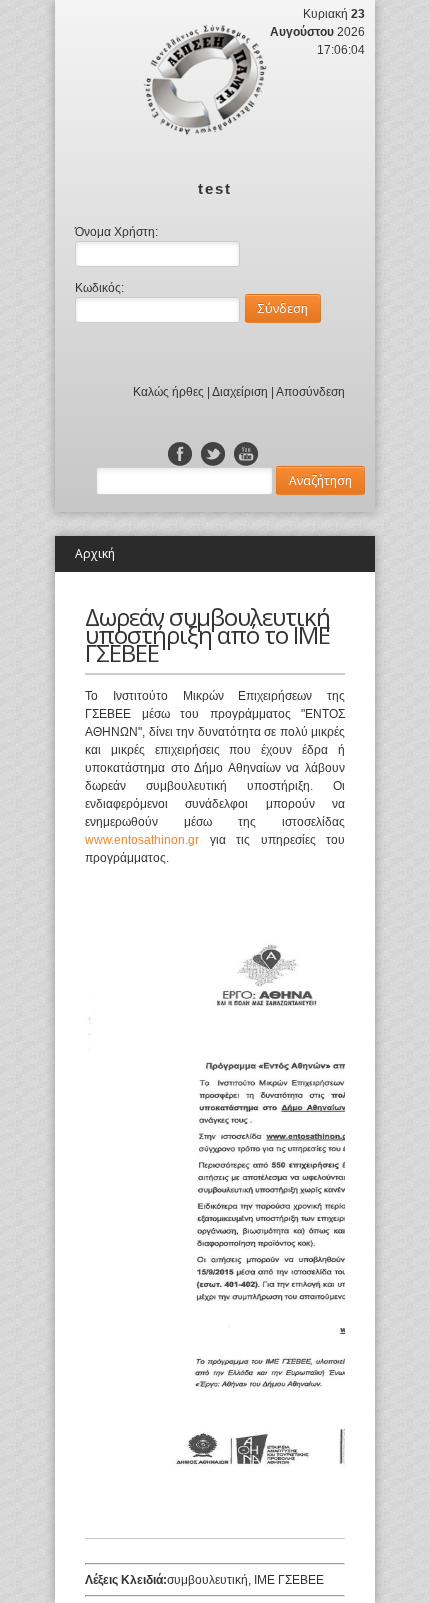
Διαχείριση (240, 392)
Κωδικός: (99, 288)
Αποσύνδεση (310, 392)
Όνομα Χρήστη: (116, 232)
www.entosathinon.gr (142, 840)
